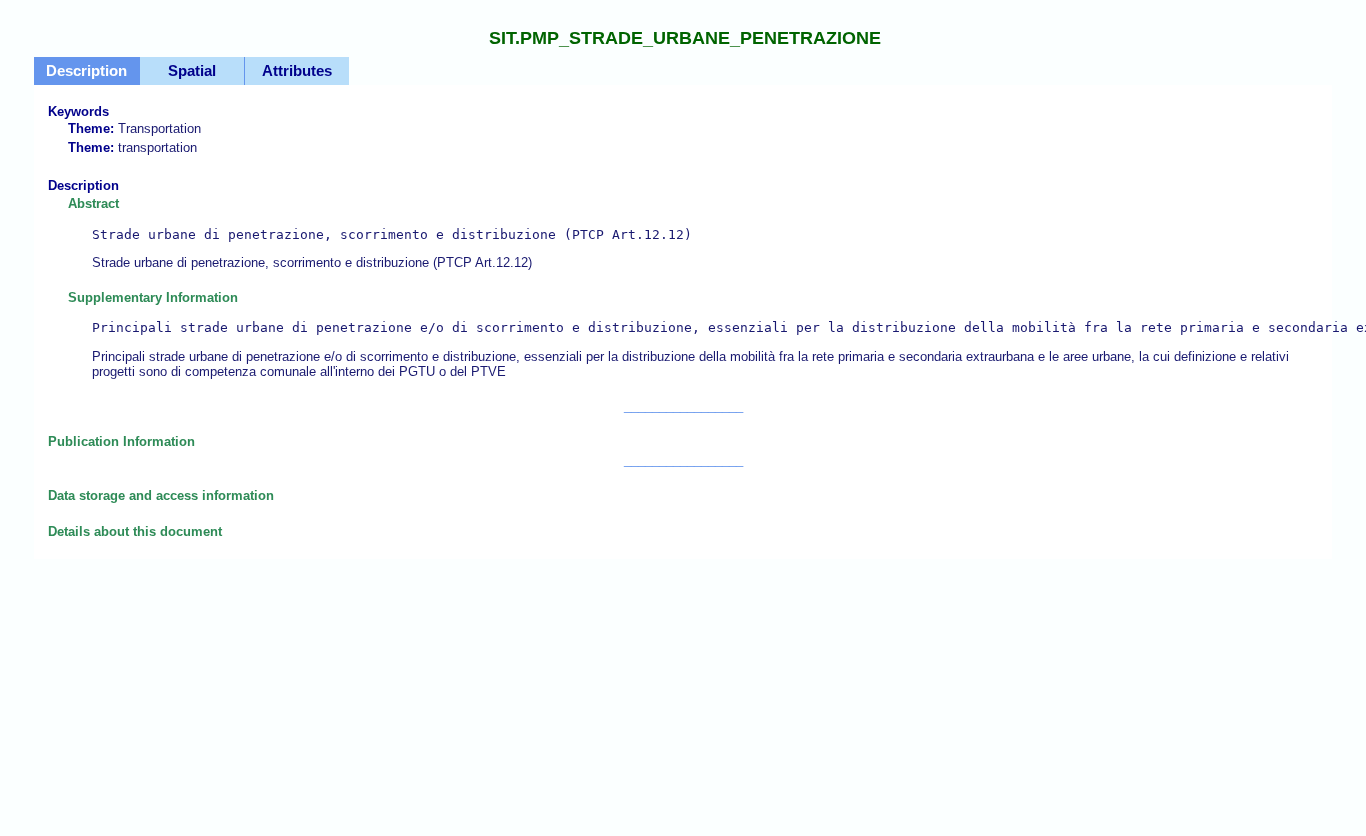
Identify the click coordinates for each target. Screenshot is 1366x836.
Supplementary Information (693, 334)
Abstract (380, 233)
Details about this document (135, 531)
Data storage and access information (161, 495)
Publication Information (121, 441)
